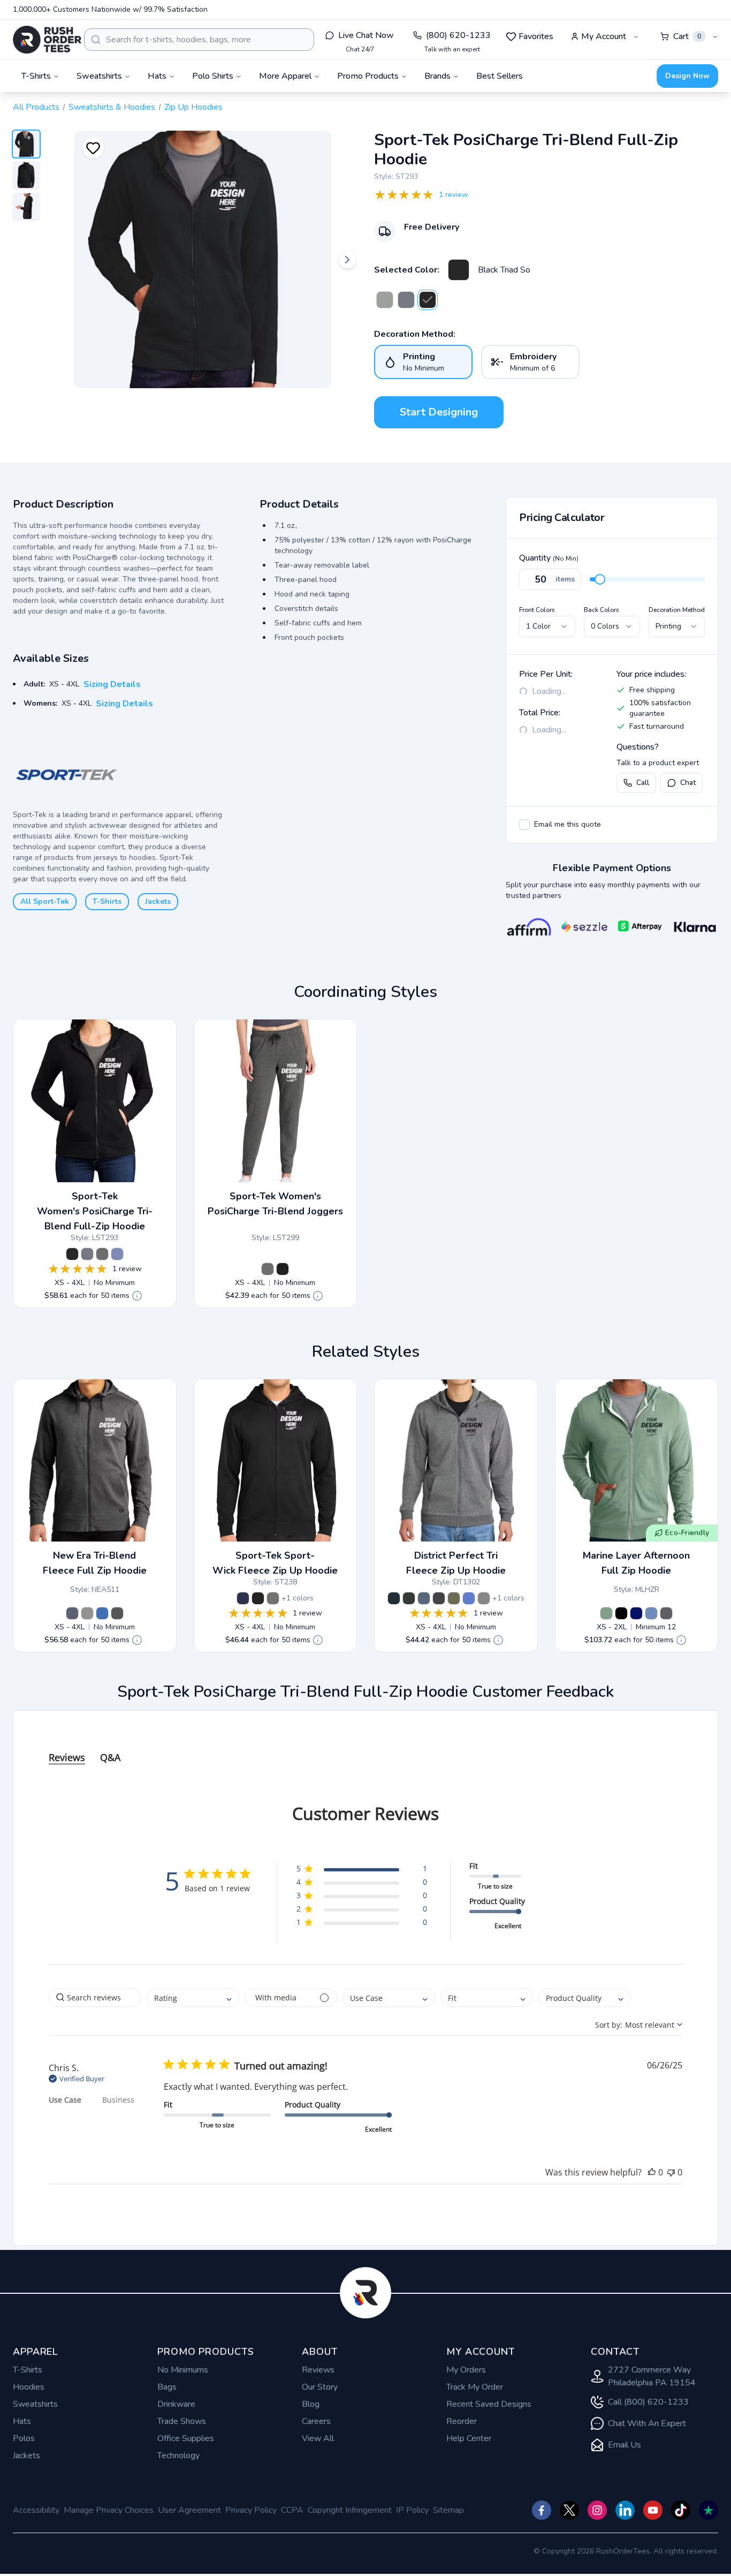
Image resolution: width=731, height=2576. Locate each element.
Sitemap (448, 2510)
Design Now (687, 76)
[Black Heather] (117, 1613)
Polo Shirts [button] (213, 76)
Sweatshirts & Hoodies (112, 107)
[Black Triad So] (459, 270)
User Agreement (189, 2510)
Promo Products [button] (368, 76)
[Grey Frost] (484, 1598)
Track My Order (475, 2387)
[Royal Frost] (469, 1598)
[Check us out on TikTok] (681, 2510)
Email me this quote (568, 824)
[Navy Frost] (424, 1598)
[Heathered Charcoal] (439, 1598)
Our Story (320, 2387)
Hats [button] (157, 76)
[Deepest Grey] (409, 1598)
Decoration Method (677, 610)
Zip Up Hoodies (193, 107)
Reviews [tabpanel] (67, 1757)
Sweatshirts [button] (99, 76)
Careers (316, 2421)
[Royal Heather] (102, 1613)
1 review (454, 195)
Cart (687, 36)
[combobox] (199, 40)
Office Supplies (186, 2438)
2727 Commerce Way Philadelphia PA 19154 (652, 2376)
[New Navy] (394, 1598)
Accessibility (36, 2510)
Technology (178, 2456)
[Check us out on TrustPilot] (709, 2510)
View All (318, 2438)
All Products (36, 107)
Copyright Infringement (350, 2510)
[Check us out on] (625, 2510)
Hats (22, 2421)
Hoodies (29, 2387)
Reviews (318, 2370)
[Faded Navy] (651, 1613)
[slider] (600, 579)
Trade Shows (182, 2421)
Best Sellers (500, 76)
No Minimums (183, 2370)
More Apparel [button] (285, 76)
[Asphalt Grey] (666, 1613)
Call (643, 783)
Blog (311, 2404)
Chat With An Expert (647, 2423)
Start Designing (439, 412)
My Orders (466, 2370)
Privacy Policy (251, 2510)
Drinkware (176, 2404)
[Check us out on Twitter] (569, 2510)
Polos (24, 2438)
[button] (361, 1871)
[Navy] (243, 1598)
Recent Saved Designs (489, 2404)
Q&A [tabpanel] (110, 1757)
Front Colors (537, 610)
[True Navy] (636, 1613)
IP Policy (412, 2510)
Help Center (469, 2438)
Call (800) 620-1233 (648, 2402)
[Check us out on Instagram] (597, 2510)
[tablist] (365, 1747)
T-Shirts (107, 901)
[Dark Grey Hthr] (385, 300)
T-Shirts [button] (36, 76)
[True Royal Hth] (117, 1254)
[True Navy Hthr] (406, 300)
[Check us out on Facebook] (542, 2510)
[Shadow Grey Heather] (87, 1613)
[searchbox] (95, 1997)
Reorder (462, 2421)
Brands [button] (437, 76)
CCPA (292, 2510)
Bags (167, 2387)
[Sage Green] (606, 1613)
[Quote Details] (137, 1296)
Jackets (158, 901)
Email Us (625, 2445)
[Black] (258, 1598)
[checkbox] (524, 825)
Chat (688, 783)
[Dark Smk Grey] (273, 1598)
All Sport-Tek (45, 901)
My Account (604, 36)
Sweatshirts (35, 2404)
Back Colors (601, 610)
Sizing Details (112, 684)
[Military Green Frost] (454, 1598)
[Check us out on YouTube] (653, 2510)
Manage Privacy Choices (109, 2510)
